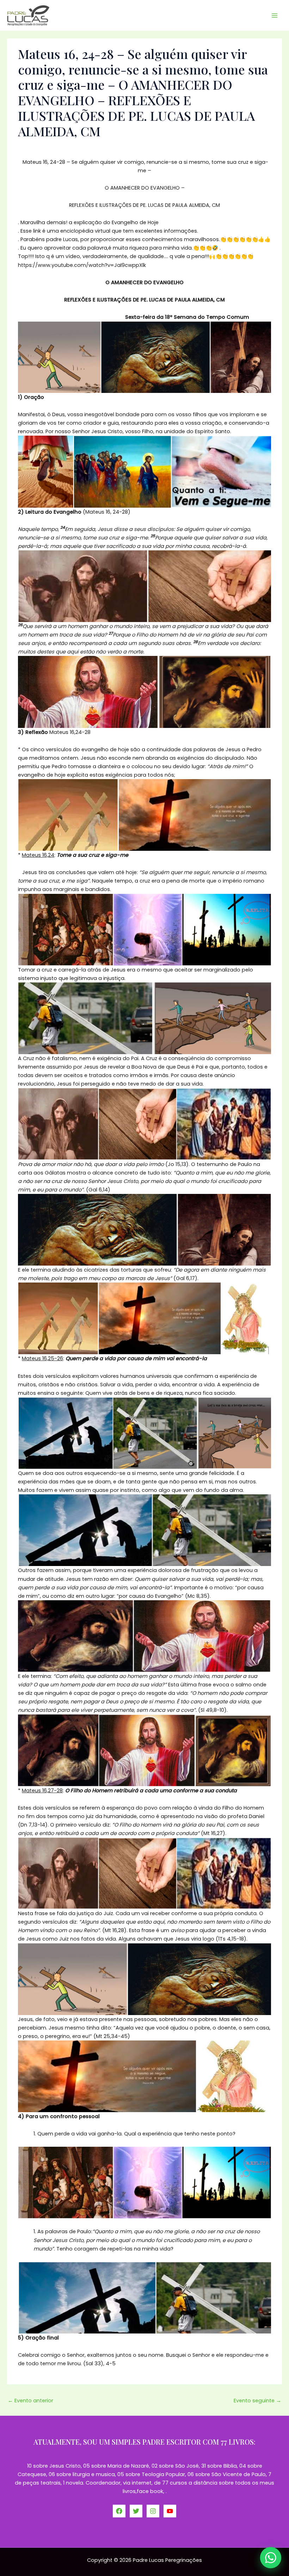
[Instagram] (153, 2511)
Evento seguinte (257, 2401)
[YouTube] (170, 2511)
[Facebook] (119, 2511)
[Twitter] (136, 2511)
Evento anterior (30, 2401)
